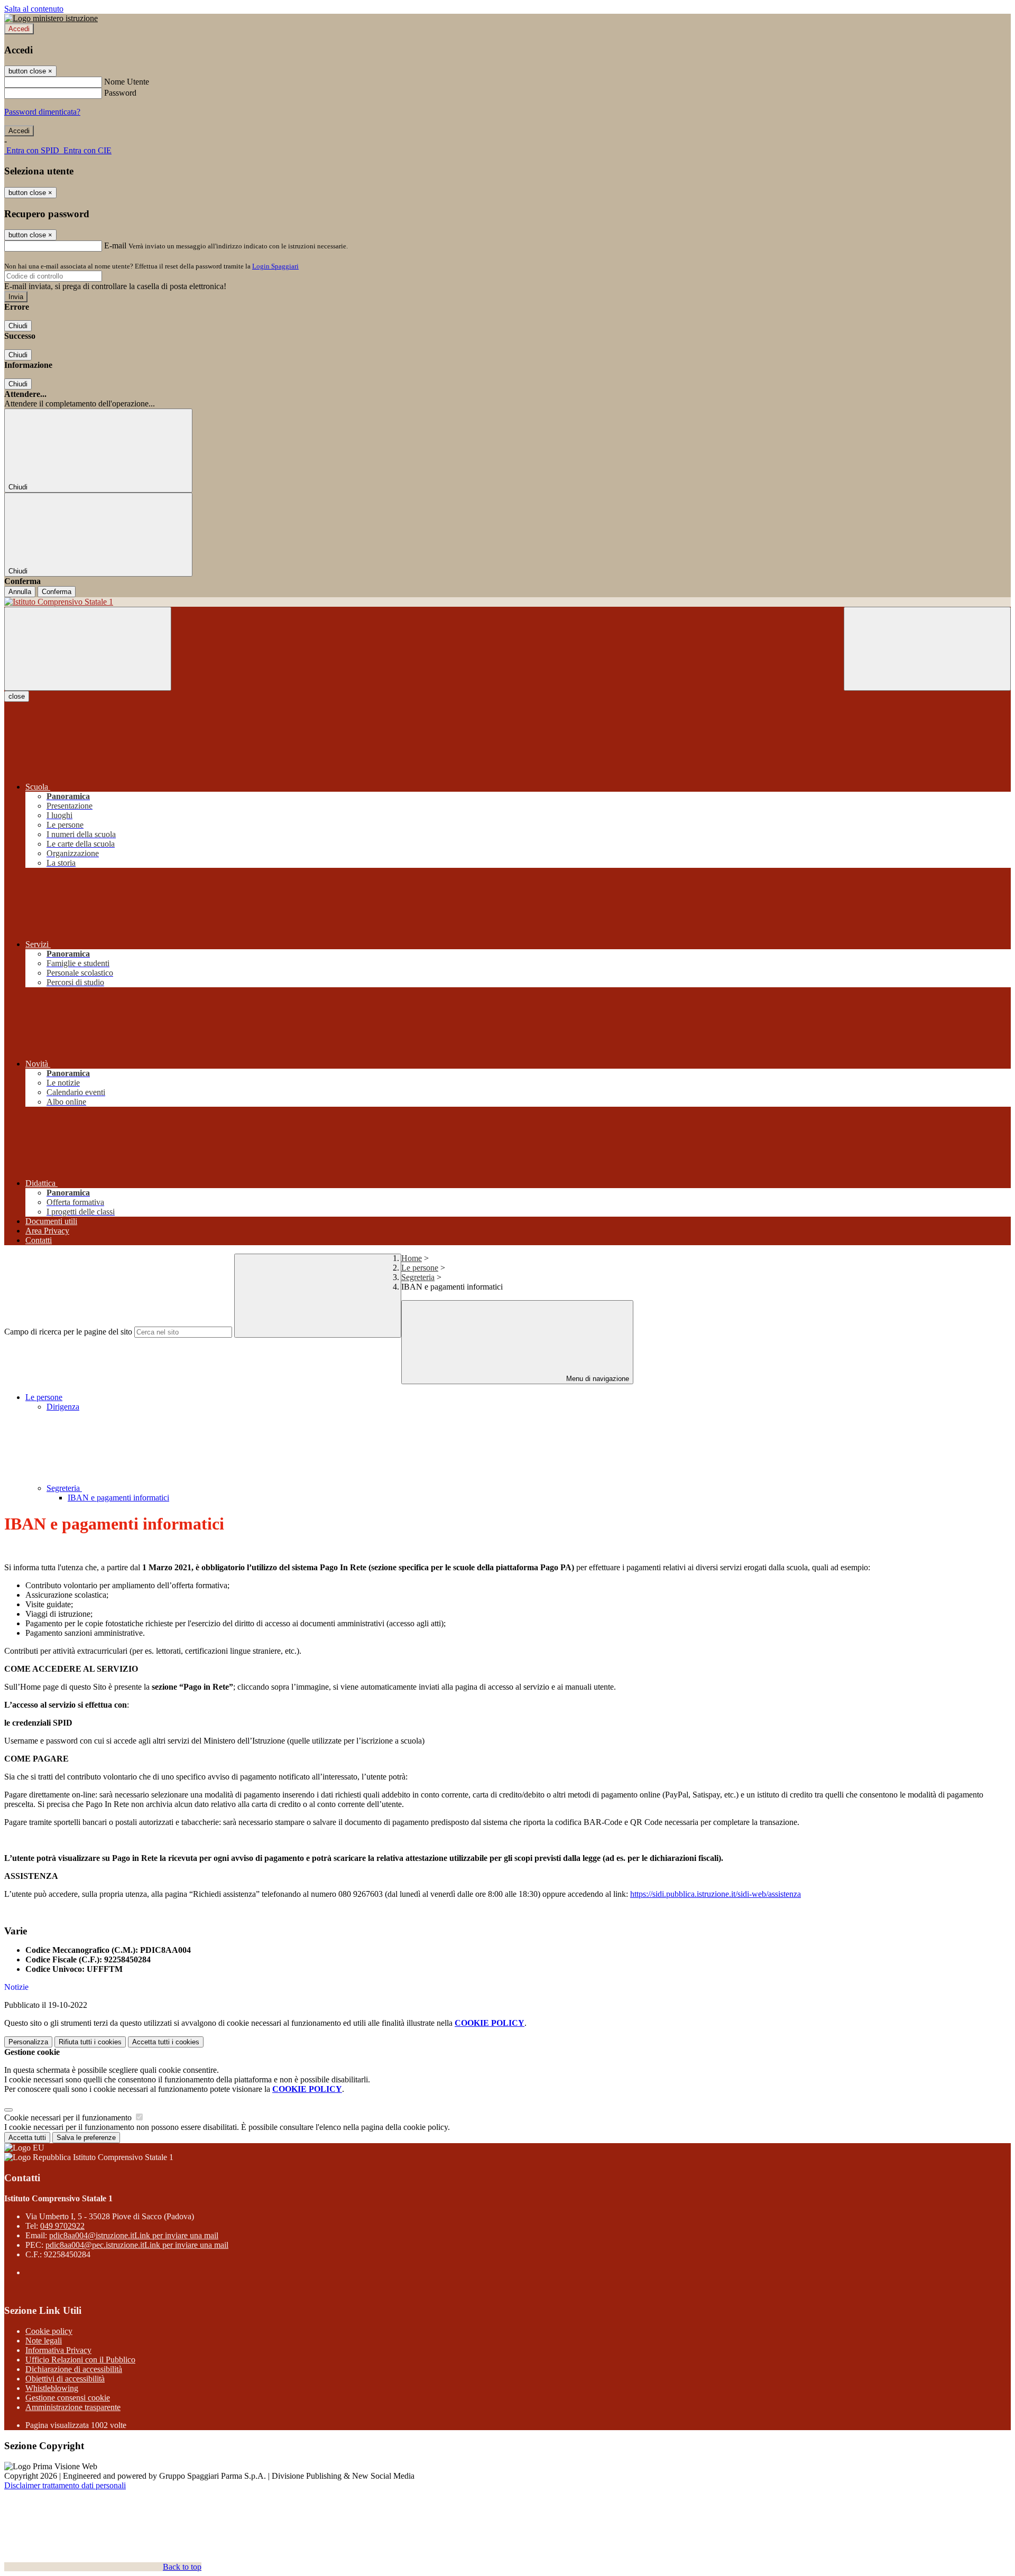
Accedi (19, 29)
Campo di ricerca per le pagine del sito (68, 1332)
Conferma (57, 592)
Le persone (420, 1268)
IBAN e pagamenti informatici (118, 1498)
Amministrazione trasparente (73, 2407)
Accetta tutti (166, 2042)
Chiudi (18, 326)
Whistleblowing (52, 2388)
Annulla (20, 592)
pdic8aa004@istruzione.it (134, 2235)
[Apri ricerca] (927, 649)
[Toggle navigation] (88, 649)
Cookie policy (49, 2331)
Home (412, 1258)
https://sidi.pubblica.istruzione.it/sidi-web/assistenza (716, 1894)
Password (120, 93)
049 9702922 (62, 2226)
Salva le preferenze (86, 2138)
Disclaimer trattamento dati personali (65, 2485)
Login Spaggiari (275, 266)
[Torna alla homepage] (508, 602)
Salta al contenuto (34, 9)
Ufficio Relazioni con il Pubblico (80, 2360)
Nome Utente (127, 82)
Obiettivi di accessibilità (65, 2379)
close (17, 696)
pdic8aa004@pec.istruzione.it (137, 2245)
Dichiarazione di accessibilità (74, 2369)
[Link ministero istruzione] (51, 18)
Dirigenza (63, 1407)
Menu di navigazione (597, 1379)
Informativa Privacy (58, 2350)
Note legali (44, 2341)
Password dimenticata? (42, 112)
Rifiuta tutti (90, 2042)
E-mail (115, 245)
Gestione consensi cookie (68, 2398)
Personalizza (28, 2042)
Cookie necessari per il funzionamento (69, 2118)
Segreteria (418, 1277)
